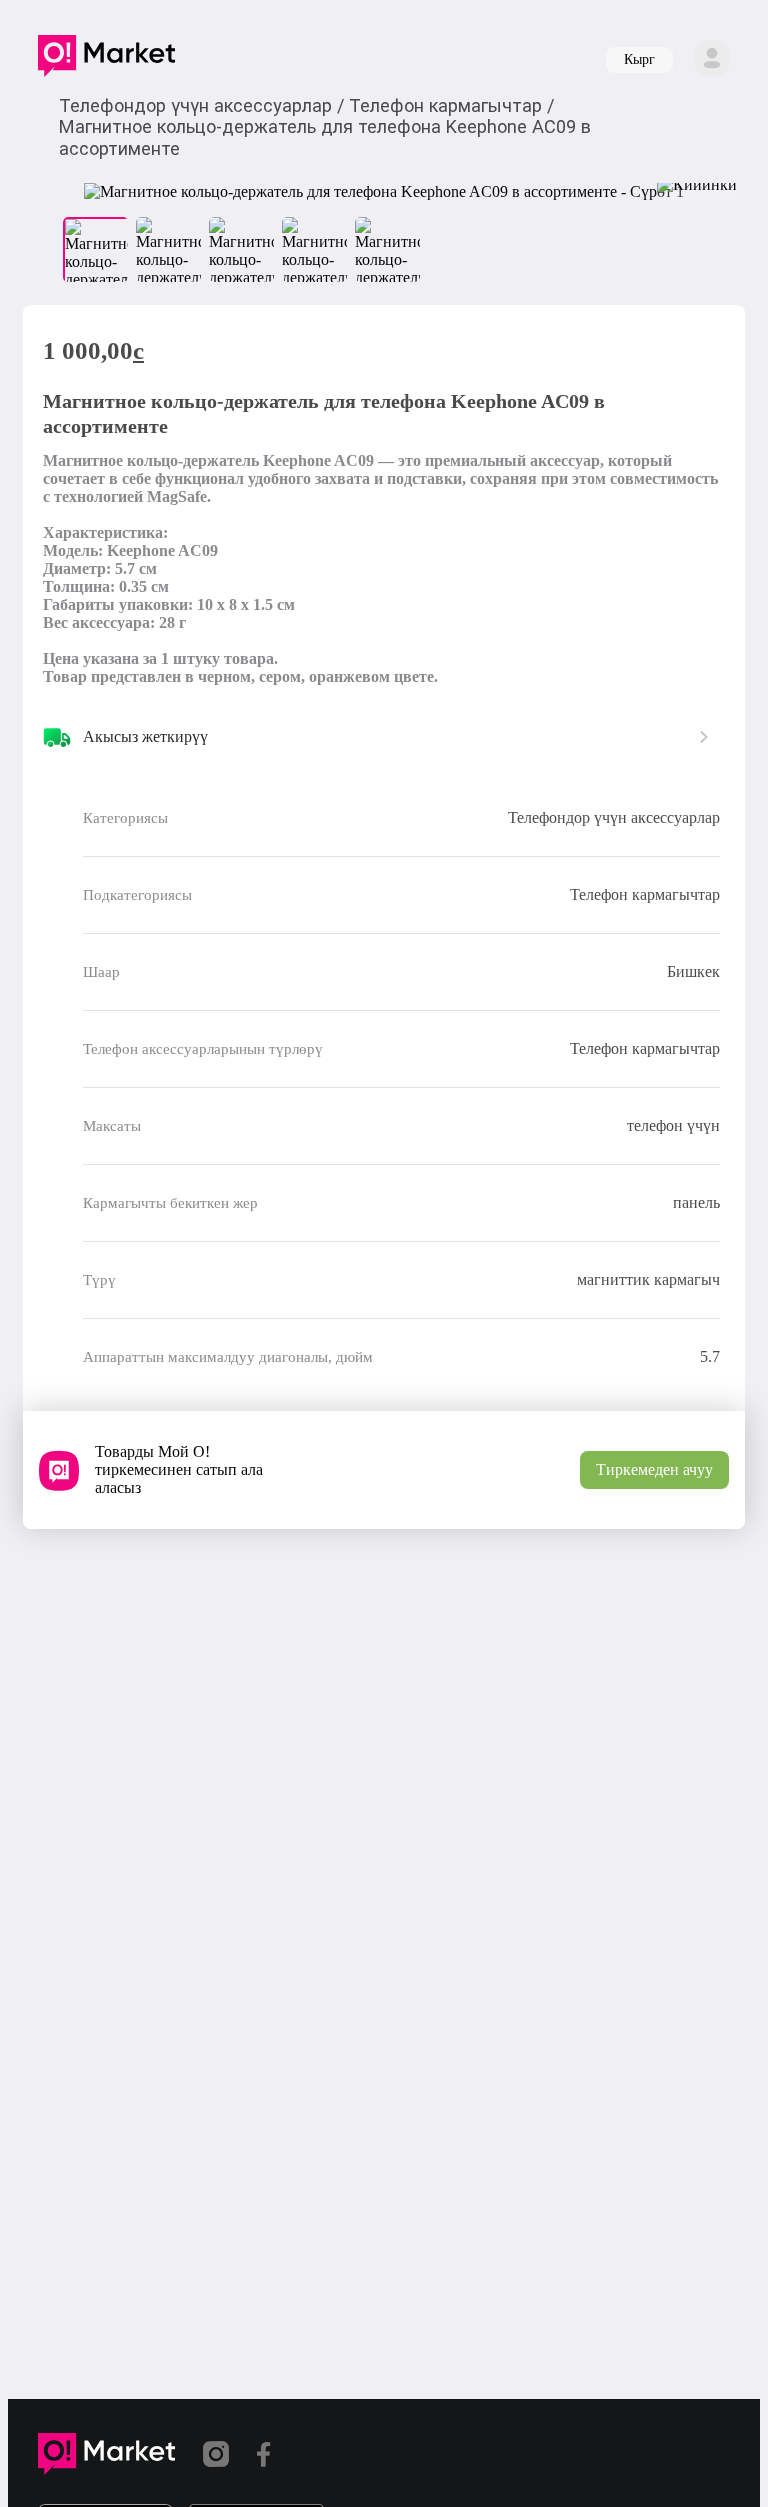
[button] (106, 60)
